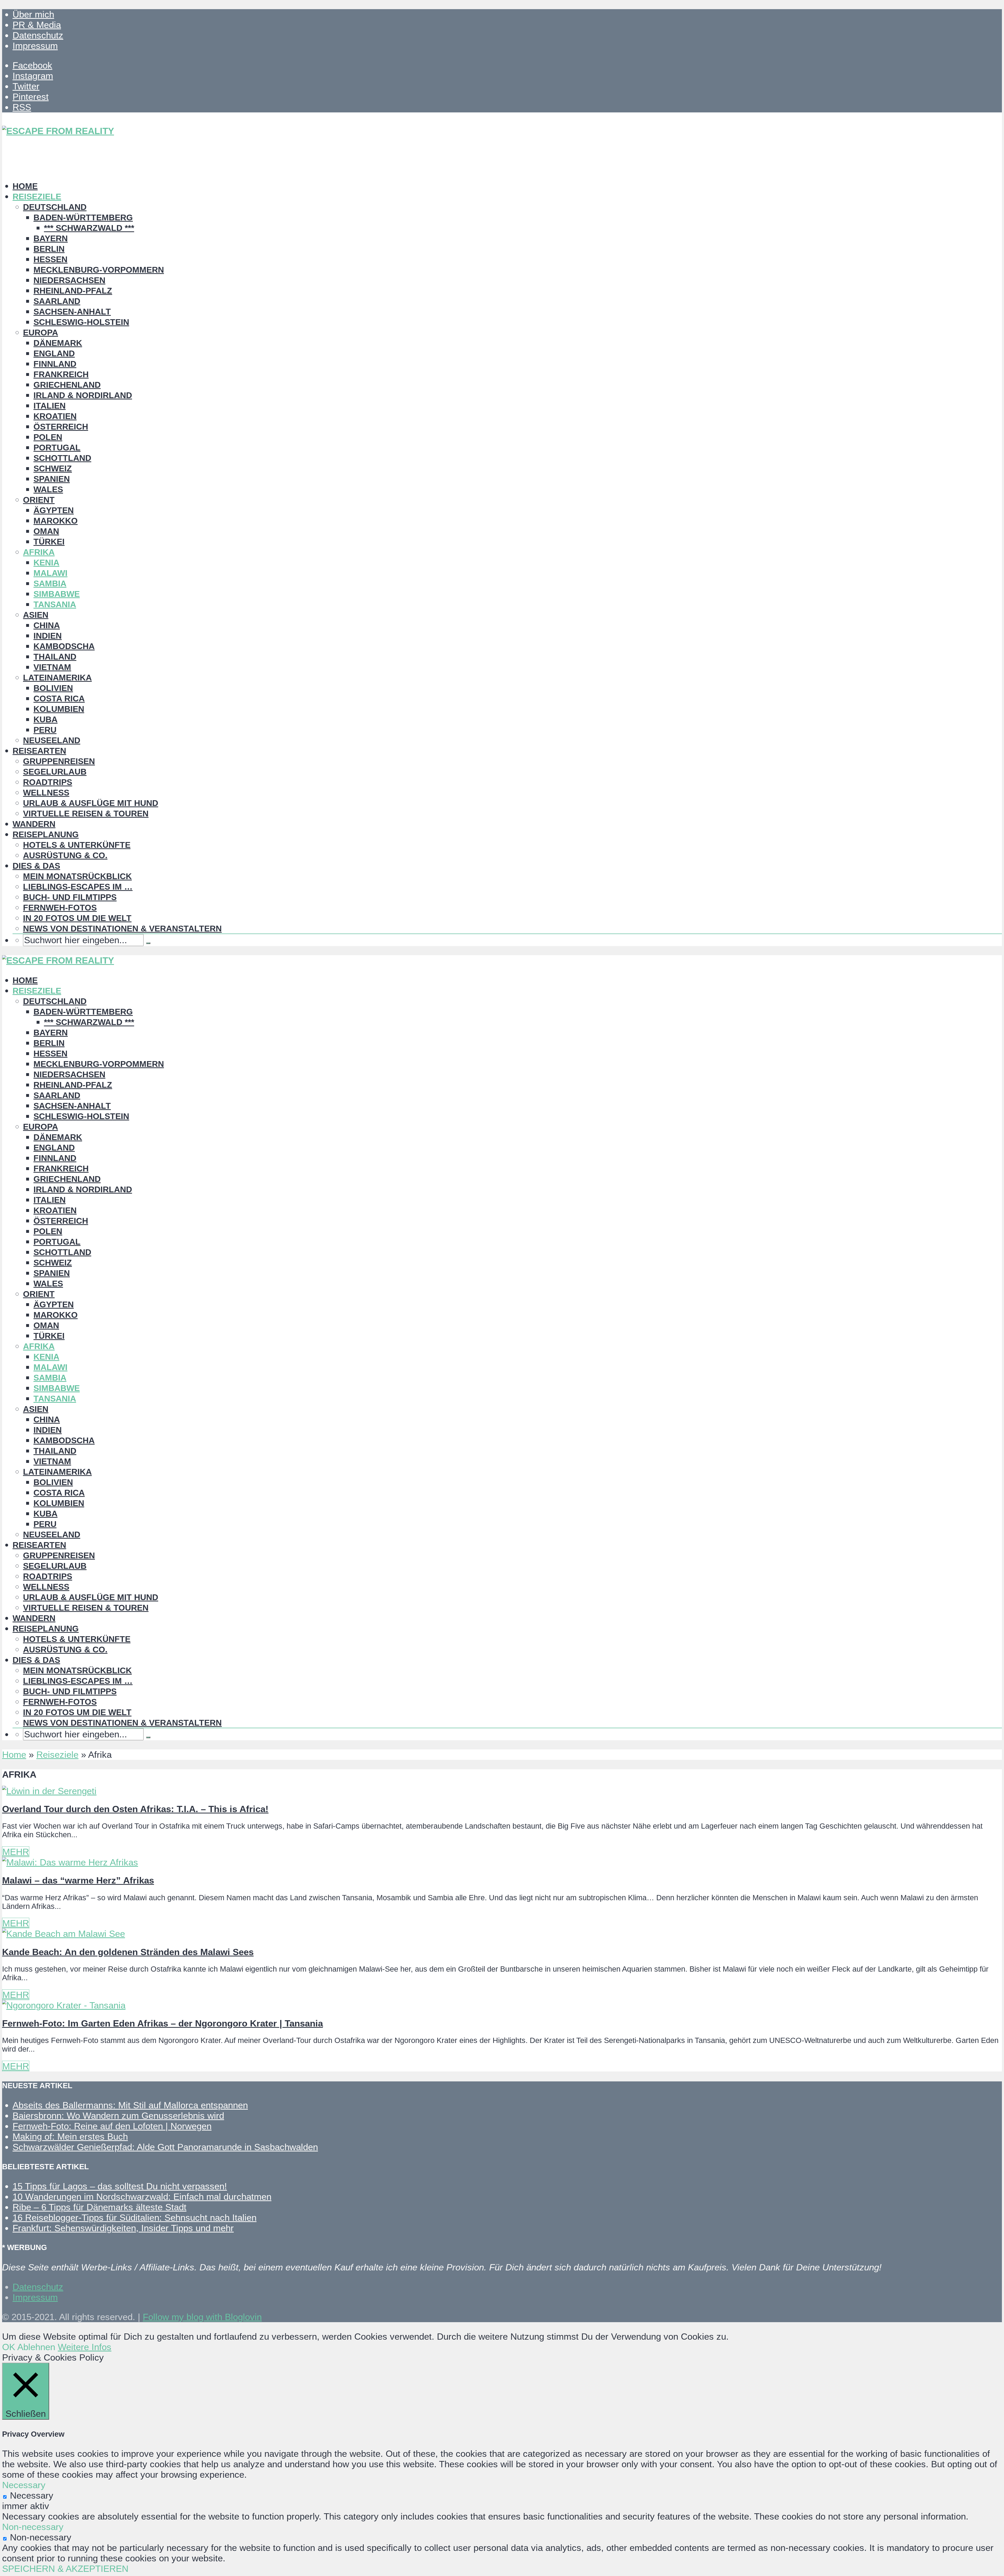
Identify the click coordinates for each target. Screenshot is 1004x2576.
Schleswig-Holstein (81, 322)
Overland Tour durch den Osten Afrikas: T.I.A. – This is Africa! (135, 1809)
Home (25, 186)
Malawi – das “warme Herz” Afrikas (78, 1880)
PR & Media (37, 25)
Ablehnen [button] (36, 2347)
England (54, 353)
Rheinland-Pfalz (73, 291)
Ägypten (54, 510)
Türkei (49, 542)
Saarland (57, 301)
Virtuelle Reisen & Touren (86, 814)
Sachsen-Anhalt (72, 312)
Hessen (50, 259)
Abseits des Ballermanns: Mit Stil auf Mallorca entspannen (130, 2105)
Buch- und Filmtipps (70, 897)
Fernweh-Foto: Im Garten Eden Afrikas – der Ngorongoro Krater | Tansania (162, 2023)
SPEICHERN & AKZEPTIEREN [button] (65, 2569)
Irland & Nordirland (83, 395)
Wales (48, 489)
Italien (50, 406)
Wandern (34, 824)
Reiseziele (37, 197)
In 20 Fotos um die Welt (77, 918)
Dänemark (58, 343)
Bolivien (53, 688)
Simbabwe (57, 594)
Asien (36, 615)
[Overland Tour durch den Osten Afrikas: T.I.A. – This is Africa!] (49, 1791)
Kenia (46, 563)
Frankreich (61, 374)
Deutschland (55, 207)
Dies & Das (36, 866)
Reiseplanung (46, 834)
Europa (41, 333)
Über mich (33, 14)
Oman (46, 531)
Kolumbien (59, 709)
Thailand (55, 657)
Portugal (57, 448)
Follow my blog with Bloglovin (202, 2317)
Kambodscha (64, 646)
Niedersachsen (69, 280)
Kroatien (55, 416)
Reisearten (39, 751)
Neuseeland (52, 740)
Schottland (62, 458)
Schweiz (53, 468)
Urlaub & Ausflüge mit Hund (91, 803)
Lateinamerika (57, 678)
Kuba (45, 719)
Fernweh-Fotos (60, 908)
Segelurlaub (55, 772)
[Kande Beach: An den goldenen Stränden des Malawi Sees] (64, 1934)
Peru (45, 730)
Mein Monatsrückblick (77, 876)
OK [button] (9, 2347)
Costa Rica (59, 699)
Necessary (32, 2495)
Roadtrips (48, 782)
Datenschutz (38, 35)
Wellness (46, 793)
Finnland (55, 364)
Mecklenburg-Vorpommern (99, 270)
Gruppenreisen (59, 761)
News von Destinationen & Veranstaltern (122, 929)
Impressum (35, 46)
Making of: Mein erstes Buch (70, 2136)
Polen (48, 437)
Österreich (61, 427)
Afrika (39, 552)
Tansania (55, 604)
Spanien (52, 479)
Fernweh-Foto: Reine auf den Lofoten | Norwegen (112, 2126)
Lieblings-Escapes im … (78, 887)
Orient (39, 500)
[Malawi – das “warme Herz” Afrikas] (70, 1862)
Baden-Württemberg (83, 217)
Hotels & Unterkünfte (77, 845)
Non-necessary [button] (33, 2527)
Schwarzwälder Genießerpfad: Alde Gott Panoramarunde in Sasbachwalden (165, 2147)
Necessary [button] (24, 2485)
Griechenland (67, 385)
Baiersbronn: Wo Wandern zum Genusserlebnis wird (118, 2116)
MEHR (16, 1852)
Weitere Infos (85, 2347)
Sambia (50, 583)
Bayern (51, 238)
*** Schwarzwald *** (89, 228)
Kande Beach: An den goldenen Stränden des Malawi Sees (128, 1952)
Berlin (49, 249)
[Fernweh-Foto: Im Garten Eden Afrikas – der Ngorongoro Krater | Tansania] (64, 2005)
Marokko (56, 521)
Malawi (50, 573)
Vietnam (52, 667)
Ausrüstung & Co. (65, 855)
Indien (48, 636)
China (47, 625)
